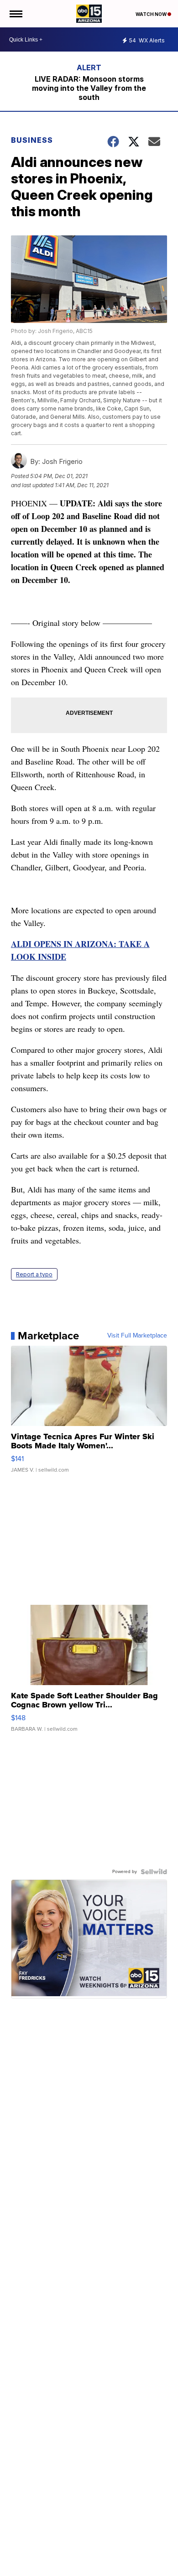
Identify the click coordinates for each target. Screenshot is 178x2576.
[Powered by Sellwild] (154, 1872)
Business (33, 140)
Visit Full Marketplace (137, 1336)
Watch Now (152, 14)
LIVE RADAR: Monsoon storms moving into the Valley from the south (89, 88)
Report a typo (34, 1274)
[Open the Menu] (15, 14)
